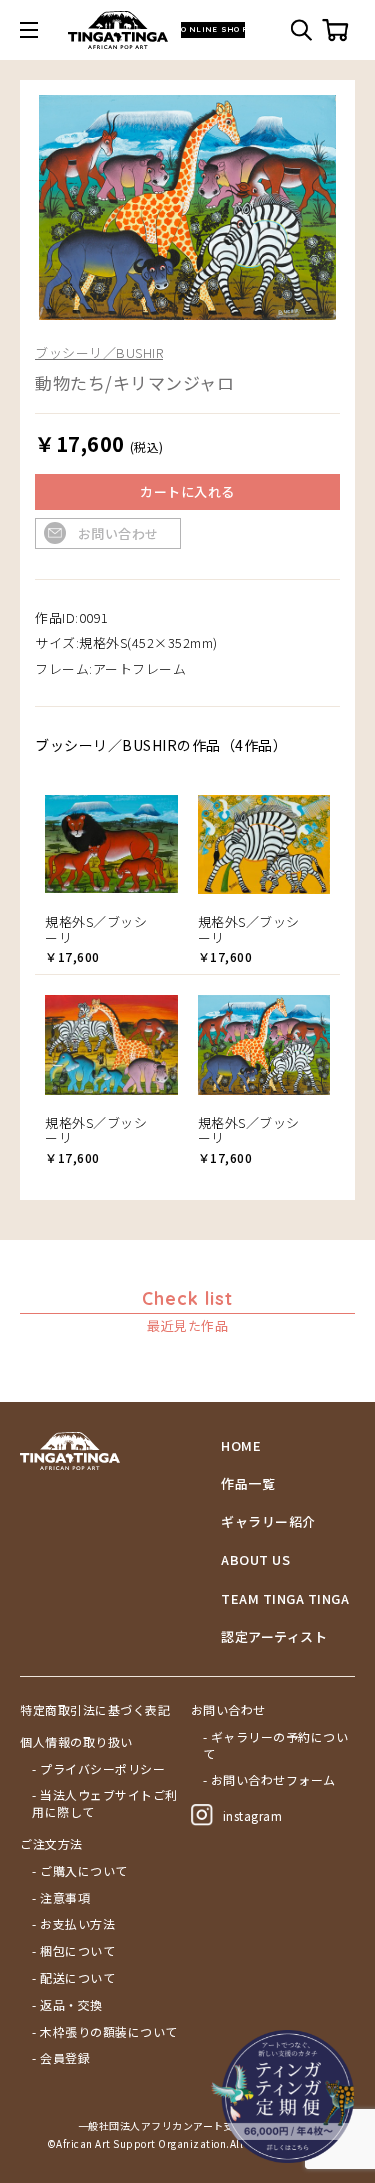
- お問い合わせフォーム (269, 1780)
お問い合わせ (118, 533)
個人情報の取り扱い (76, 1742)
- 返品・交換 (67, 2005)
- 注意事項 (61, 1898)
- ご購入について (80, 1871)
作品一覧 (248, 1484)
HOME (241, 1446)
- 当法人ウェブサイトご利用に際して (105, 1803)
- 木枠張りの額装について (105, 2032)
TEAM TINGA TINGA (285, 1599)
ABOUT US (255, 1560)
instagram (253, 1815)
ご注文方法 (51, 1844)
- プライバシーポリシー (98, 1769)
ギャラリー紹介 (268, 1522)
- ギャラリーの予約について (276, 1745)
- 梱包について (73, 1951)
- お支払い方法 (73, 1924)
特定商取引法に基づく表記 (95, 1710)
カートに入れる (187, 491)
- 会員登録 (61, 2058)
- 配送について (73, 1978)
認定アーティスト (274, 1637)
